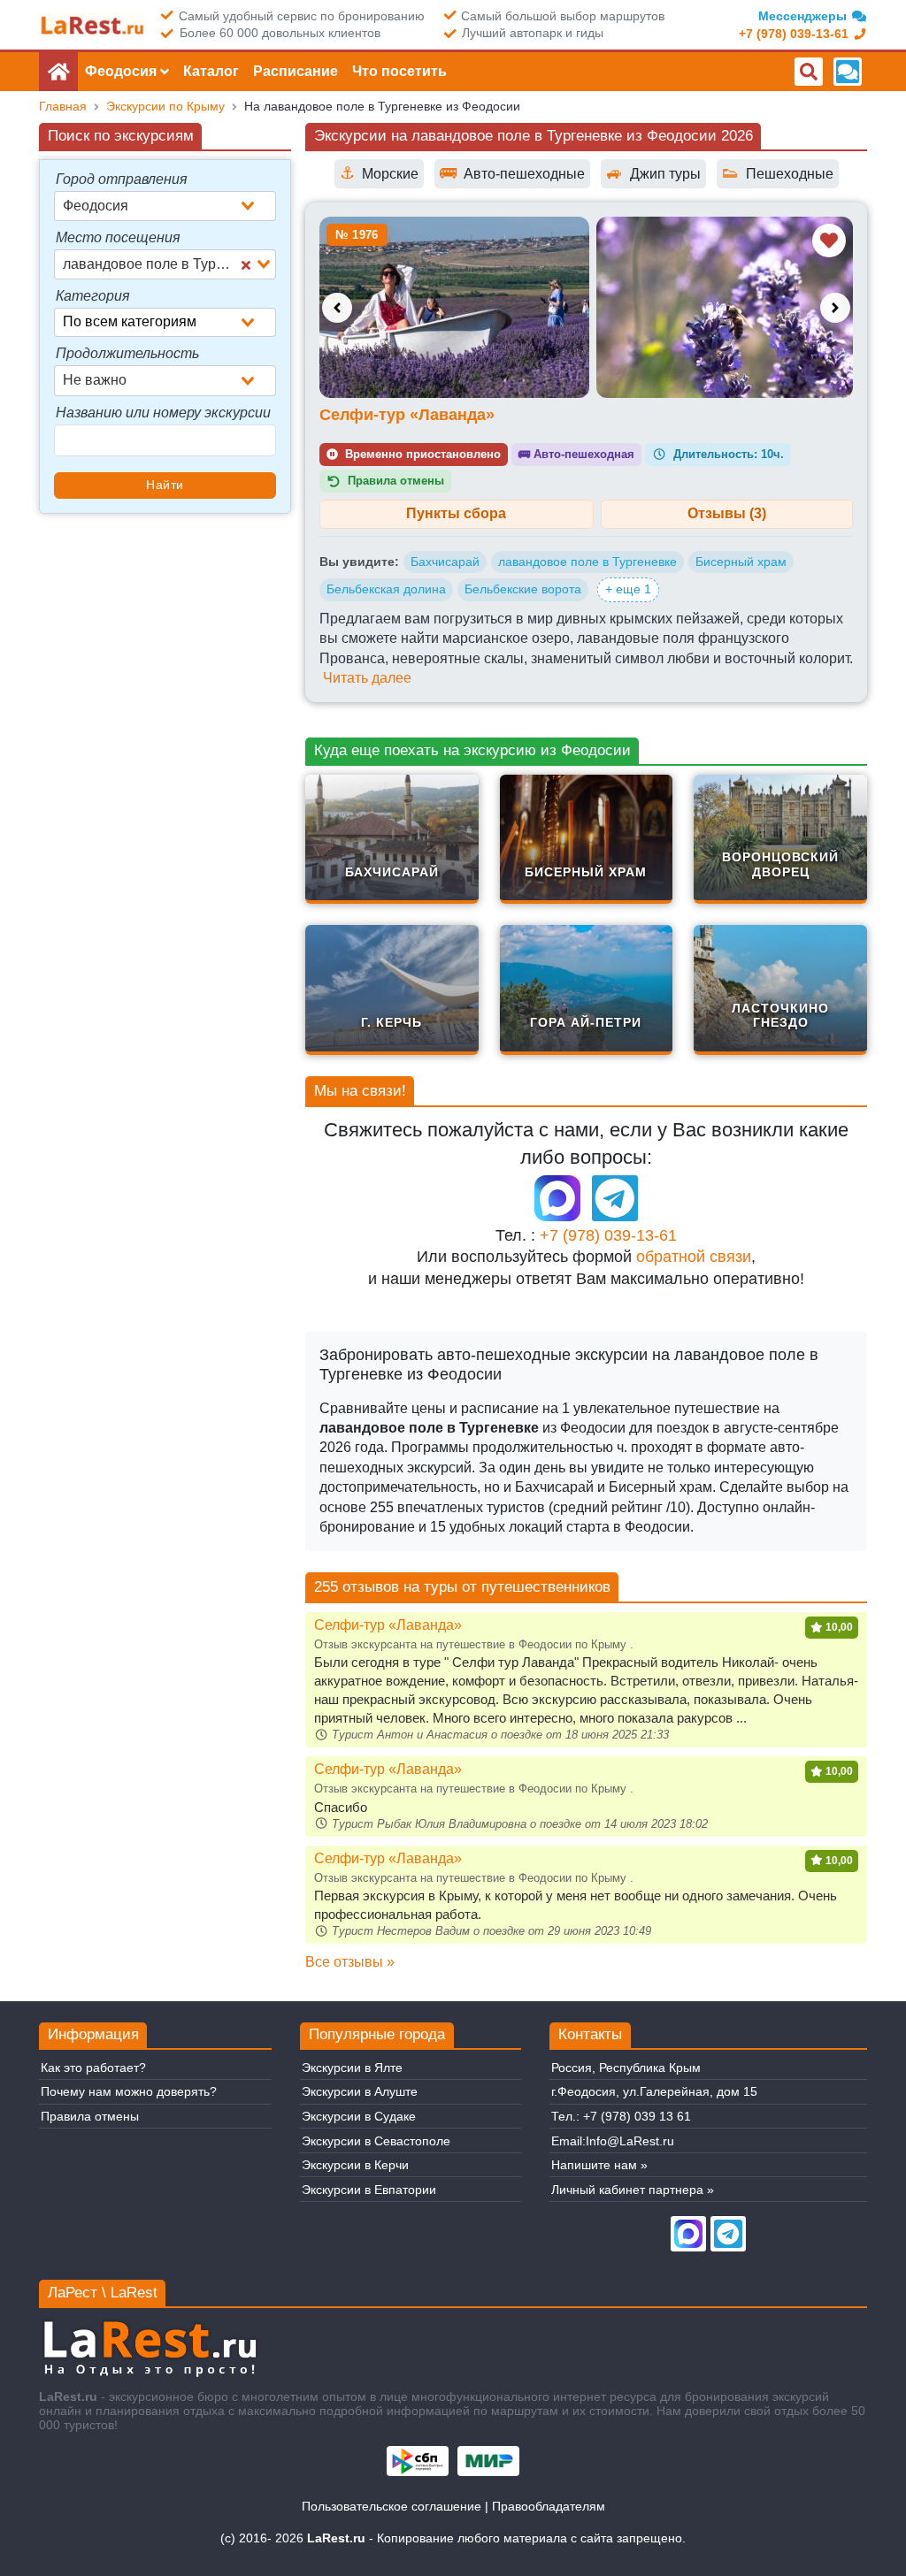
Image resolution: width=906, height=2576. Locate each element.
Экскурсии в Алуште (360, 2091)
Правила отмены (90, 2116)
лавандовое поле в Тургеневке (587, 562)
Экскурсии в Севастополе (376, 2141)
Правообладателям (549, 2506)
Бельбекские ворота (523, 589)
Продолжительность (127, 353)
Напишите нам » (599, 2165)
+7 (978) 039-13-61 (608, 1235)
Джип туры (653, 173)
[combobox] (165, 206)
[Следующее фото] (835, 308)
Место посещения (118, 237)
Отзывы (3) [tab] (727, 513)
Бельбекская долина (386, 589)
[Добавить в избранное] (829, 241)
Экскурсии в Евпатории (369, 2190)
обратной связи (694, 1257)
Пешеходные (778, 173)
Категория (93, 296)
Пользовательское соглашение (392, 2506)
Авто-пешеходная (576, 454)
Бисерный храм (741, 562)
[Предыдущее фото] (337, 308)
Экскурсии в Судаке (359, 2116)
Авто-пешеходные (512, 173)
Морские (379, 173)
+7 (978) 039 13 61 (637, 2116)
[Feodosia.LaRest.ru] (92, 25)
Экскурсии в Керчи (355, 2165)
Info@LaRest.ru (630, 2141)
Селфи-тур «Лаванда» (407, 415)
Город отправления (122, 179)
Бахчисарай (445, 562)
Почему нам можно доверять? (129, 2091)
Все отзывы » (350, 1962)
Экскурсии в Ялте (352, 2068)
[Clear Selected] (246, 264)
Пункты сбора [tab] (456, 513)
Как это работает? (93, 2068)
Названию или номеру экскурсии (163, 413)
